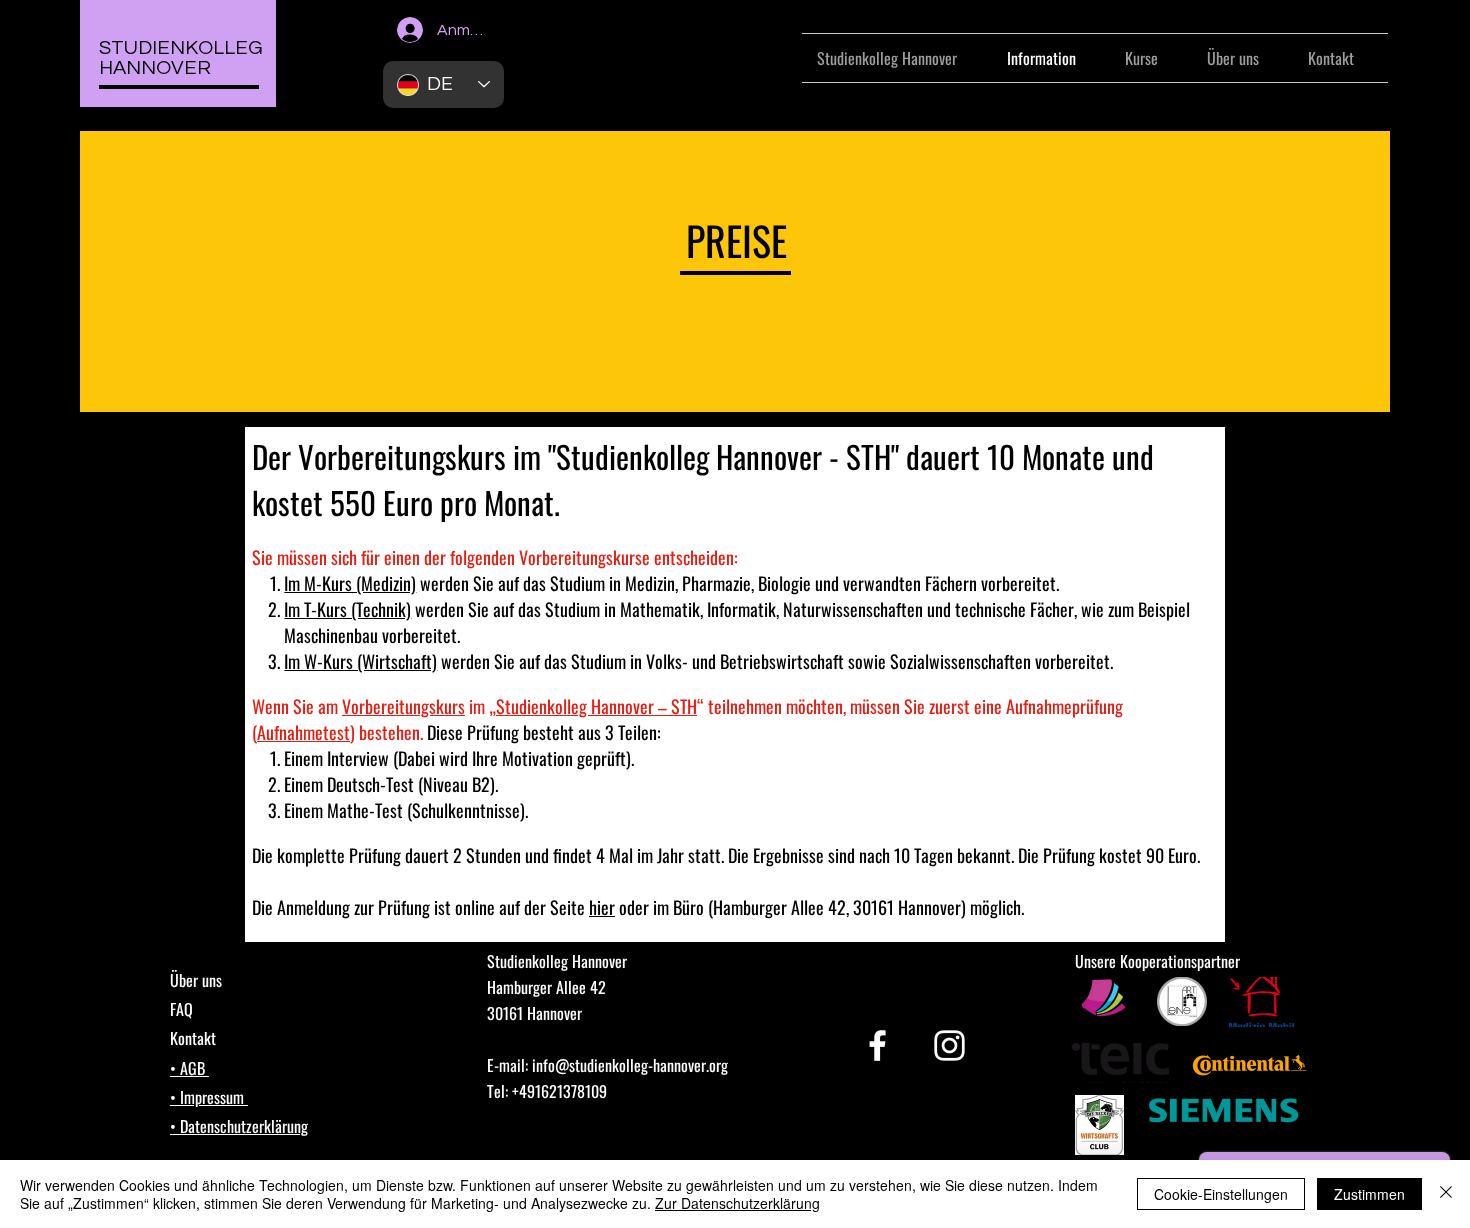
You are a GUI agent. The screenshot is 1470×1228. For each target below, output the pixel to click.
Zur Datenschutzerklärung (737, 1203)
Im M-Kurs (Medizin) (350, 583)
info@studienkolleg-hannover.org (630, 1065)
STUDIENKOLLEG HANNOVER (181, 58)
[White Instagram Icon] (949, 1045)
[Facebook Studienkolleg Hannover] (877, 1045)
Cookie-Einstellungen (1221, 1194)
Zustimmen (1369, 1194)
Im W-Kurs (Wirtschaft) (360, 661)
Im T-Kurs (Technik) (347, 609)
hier (602, 907)
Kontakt (193, 1038)
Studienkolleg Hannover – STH (596, 706)
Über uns (196, 980)
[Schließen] (1446, 1194)
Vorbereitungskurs (402, 456)
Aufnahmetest (303, 732)
